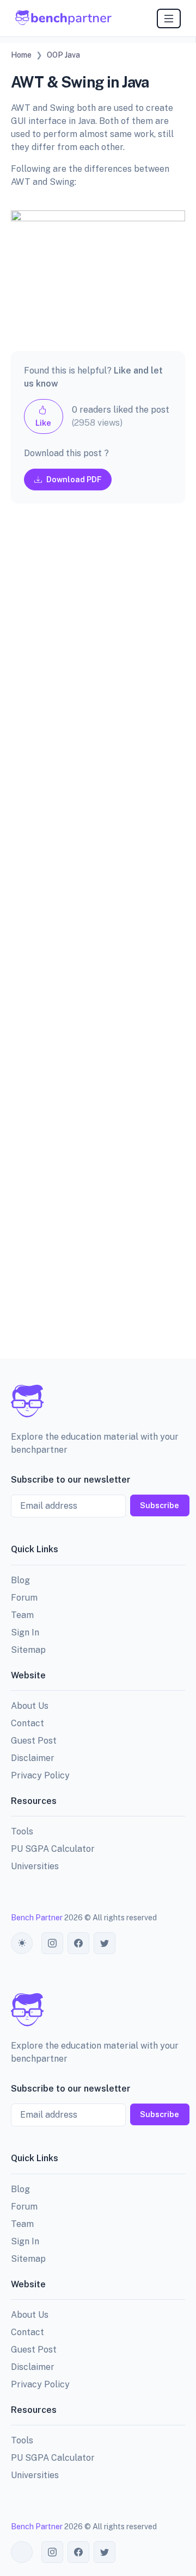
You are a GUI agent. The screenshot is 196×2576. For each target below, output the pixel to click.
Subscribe (160, 1505)
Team (22, 1615)
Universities (35, 1866)
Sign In (25, 1632)
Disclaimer (33, 1758)
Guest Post (34, 1741)
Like (43, 423)
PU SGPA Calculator (53, 1849)
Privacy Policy (40, 1775)
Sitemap (28, 1650)
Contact (27, 1723)
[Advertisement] (98, 940)
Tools (22, 1831)
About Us (30, 1706)
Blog (20, 1580)
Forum (24, 1598)
